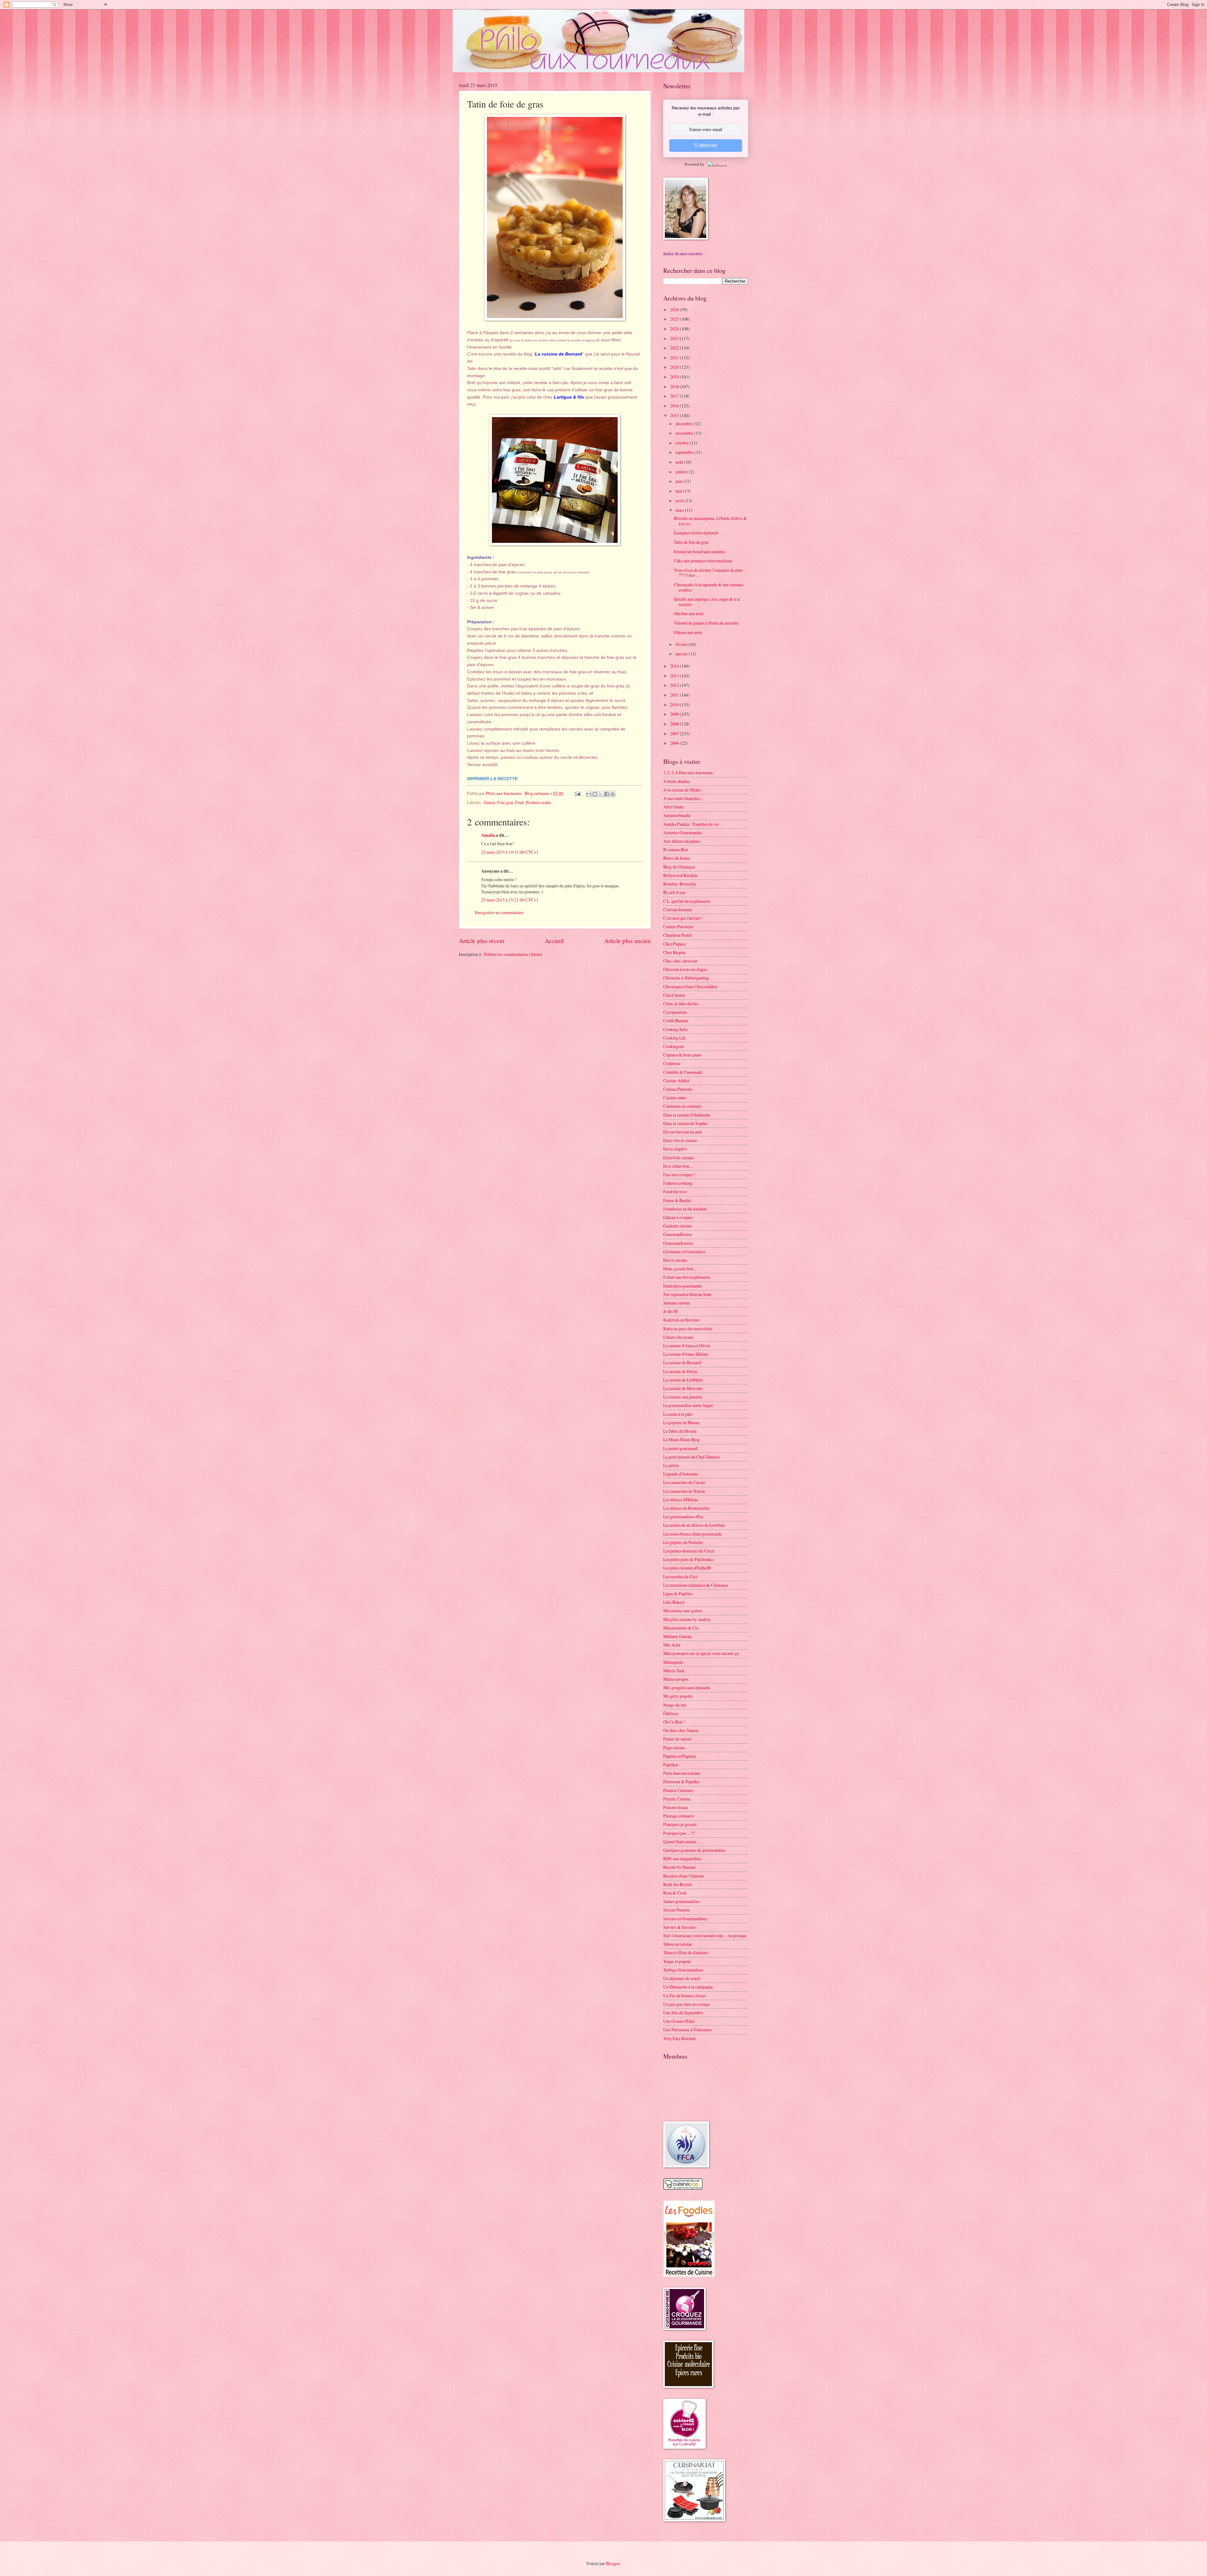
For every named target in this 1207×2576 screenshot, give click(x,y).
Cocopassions (675, 1012)
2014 (675, 666)
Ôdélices (671, 1713)
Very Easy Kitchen (679, 2038)
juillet (681, 472)
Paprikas (671, 1765)
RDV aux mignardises (682, 1859)
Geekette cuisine (678, 1226)
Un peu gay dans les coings (686, 2004)
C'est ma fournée (678, 910)
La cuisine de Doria (680, 1371)
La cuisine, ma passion (683, 1397)
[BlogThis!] (595, 794)
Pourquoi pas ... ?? (679, 1833)
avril (680, 501)
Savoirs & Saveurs (679, 1927)
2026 (675, 309)
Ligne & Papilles (678, 1594)
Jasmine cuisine (677, 1303)
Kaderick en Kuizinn (681, 1320)
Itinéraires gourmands (682, 1286)
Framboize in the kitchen (685, 1209)
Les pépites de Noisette (683, 1542)
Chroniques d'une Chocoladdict (690, 987)
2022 (675, 348)
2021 (675, 358)
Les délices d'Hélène (681, 1500)
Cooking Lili (674, 1038)
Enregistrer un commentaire (499, 912)
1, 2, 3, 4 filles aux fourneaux (688, 772)
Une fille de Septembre (683, 2013)
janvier (682, 654)
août (680, 462)
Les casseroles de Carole (684, 1482)
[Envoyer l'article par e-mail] (577, 793)
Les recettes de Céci (680, 1577)
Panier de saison (677, 1739)
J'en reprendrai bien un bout (687, 1294)
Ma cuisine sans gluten (683, 1611)
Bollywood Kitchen (680, 875)
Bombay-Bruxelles (680, 884)
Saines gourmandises (681, 1901)
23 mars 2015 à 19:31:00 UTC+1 (510, 852)
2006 (675, 743)
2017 (675, 396)
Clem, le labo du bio (681, 1004)
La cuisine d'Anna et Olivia (687, 1346)
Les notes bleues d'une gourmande (693, 1534)
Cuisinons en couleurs (682, 1106)
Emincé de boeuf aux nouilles (700, 552)
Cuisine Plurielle (678, 1089)
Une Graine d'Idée (679, 2021)
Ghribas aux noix (689, 613)
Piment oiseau (675, 1807)
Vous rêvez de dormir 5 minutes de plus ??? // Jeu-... (708, 573)
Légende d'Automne (681, 1474)
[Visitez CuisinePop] (683, 2188)
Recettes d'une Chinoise (684, 1876)
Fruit (520, 802)
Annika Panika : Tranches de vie (691, 824)
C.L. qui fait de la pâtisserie (687, 901)
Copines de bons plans (682, 1055)
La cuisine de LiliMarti (683, 1380)
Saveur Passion (676, 1910)
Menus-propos (676, 1679)
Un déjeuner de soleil (682, 1978)
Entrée (490, 802)
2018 (675, 386)
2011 (675, 695)
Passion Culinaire (678, 1790)
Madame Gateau (677, 1636)
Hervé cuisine (675, 1260)
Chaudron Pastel (678, 935)
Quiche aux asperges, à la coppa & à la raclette (707, 602)
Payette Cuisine (677, 1799)
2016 (675, 406)
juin (679, 481)
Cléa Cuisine (674, 995)
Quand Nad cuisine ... (682, 1842)
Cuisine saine (675, 1098)
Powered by (694, 164)
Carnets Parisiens (678, 927)
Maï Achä (672, 1645)
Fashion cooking (678, 1183)
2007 (675, 734)
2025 (675, 319)
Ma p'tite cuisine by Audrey (687, 1619)
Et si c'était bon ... (678, 1166)
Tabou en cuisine (678, 1944)
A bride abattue (677, 781)
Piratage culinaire (679, 1816)
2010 (675, 705)
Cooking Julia (675, 1029)
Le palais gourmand (680, 1448)
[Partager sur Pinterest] (613, 794)
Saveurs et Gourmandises (685, 1919)
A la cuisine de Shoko (682, 790)
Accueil (554, 941)
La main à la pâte (678, 1414)
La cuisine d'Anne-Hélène (686, 1354)
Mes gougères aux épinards (687, 1688)
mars (680, 510)
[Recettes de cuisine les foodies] (689, 2275)
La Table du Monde (680, 1431)
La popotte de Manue (681, 1423)
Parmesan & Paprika (681, 1782)
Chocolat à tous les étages (685, 969)
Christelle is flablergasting (686, 978)
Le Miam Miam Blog (681, 1440)
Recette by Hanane (679, 1867)
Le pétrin (671, 1465)
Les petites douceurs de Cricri (689, 1551)
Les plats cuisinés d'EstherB (687, 1568)
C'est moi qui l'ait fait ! (683, 918)
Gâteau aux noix (688, 632)
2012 (675, 685)
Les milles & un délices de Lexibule (694, 1525)
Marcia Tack (674, 1671)
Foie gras (505, 802)
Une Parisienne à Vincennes (687, 2030)
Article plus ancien (627, 941)
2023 (675, 338)
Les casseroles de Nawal (684, 1491)
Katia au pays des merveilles (688, 1329)
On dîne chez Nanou (681, 1730)
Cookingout (674, 1046)
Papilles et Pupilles (680, 1756)
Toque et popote (677, 1961)
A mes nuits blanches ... (683, 798)
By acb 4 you (674, 892)
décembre (684, 424)
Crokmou (672, 1063)
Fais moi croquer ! (679, 1175)
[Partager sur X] (601, 794)
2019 (675, 377)
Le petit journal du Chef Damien (691, 1457)
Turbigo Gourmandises (683, 1970)
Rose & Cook (675, 1893)
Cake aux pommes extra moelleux (703, 561)
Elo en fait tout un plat (683, 1132)
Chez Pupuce (675, 944)
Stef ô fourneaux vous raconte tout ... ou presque (705, 1936)
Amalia (488, 835)
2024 (675, 329)
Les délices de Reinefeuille (686, 1508)
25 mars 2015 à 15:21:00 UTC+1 (510, 900)
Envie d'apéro (675, 1149)
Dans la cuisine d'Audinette (687, 1115)
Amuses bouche (677, 815)
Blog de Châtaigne (679, 867)
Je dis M (670, 1311)
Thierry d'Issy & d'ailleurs (686, 1953)
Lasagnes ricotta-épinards (696, 533)
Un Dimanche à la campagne (688, 1987)
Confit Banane (676, 1020)
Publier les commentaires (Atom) (513, 954)
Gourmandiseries (678, 1243)
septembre (685, 452)
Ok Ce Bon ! (674, 1722)
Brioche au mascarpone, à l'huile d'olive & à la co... (710, 521)
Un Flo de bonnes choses (685, 1996)
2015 (675, 415)
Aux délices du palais (682, 841)
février (682, 644)
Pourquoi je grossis (680, 1824)
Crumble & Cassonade (683, 1072)
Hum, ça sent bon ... (680, 1269)
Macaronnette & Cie (681, 1628)
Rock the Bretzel (678, 1884)
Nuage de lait (675, 1705)
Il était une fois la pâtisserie (687, 1277)
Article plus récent (482, 941)
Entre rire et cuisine (680, 1140)
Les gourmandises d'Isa (683, 1517)
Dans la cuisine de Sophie (685, 1123)
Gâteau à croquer (678, 1217)
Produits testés (538, 802)
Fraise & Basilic (677, 1200)
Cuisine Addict (676, 1081)
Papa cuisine (674, 1748)
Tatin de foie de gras (691, 542)
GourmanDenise (678, 1234)
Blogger (613, 2563)
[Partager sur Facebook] (607, 794)
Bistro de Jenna (676, 858)
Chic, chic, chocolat (680, 961)
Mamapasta (673, 1662)
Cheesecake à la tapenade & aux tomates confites (709, 587)
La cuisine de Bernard (682, 1362)
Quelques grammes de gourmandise (694, 1850)
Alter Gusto (673, 807)
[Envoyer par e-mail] (589, 794)
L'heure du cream (678, 1337)
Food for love (675, 1191)
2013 (675, 676)
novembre (685, 433)
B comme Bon (676, 849)
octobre (683, 443)
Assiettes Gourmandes (683, 833)
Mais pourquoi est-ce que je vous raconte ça (701, 1653)
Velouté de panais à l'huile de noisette (706, 623)
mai (679, 491)
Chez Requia (674, 952)
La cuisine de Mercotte (683, 1388)
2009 (675, 714)
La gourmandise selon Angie (688, 1405)
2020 (675, 367)
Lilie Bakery (674, 1602)
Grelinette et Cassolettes (684, 1252)
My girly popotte (678, 1696)
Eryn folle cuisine (678, 1158)
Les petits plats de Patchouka (688, 1559)
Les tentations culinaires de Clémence (696, 1585)
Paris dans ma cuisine (682, 1773)
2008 (675, 724)
